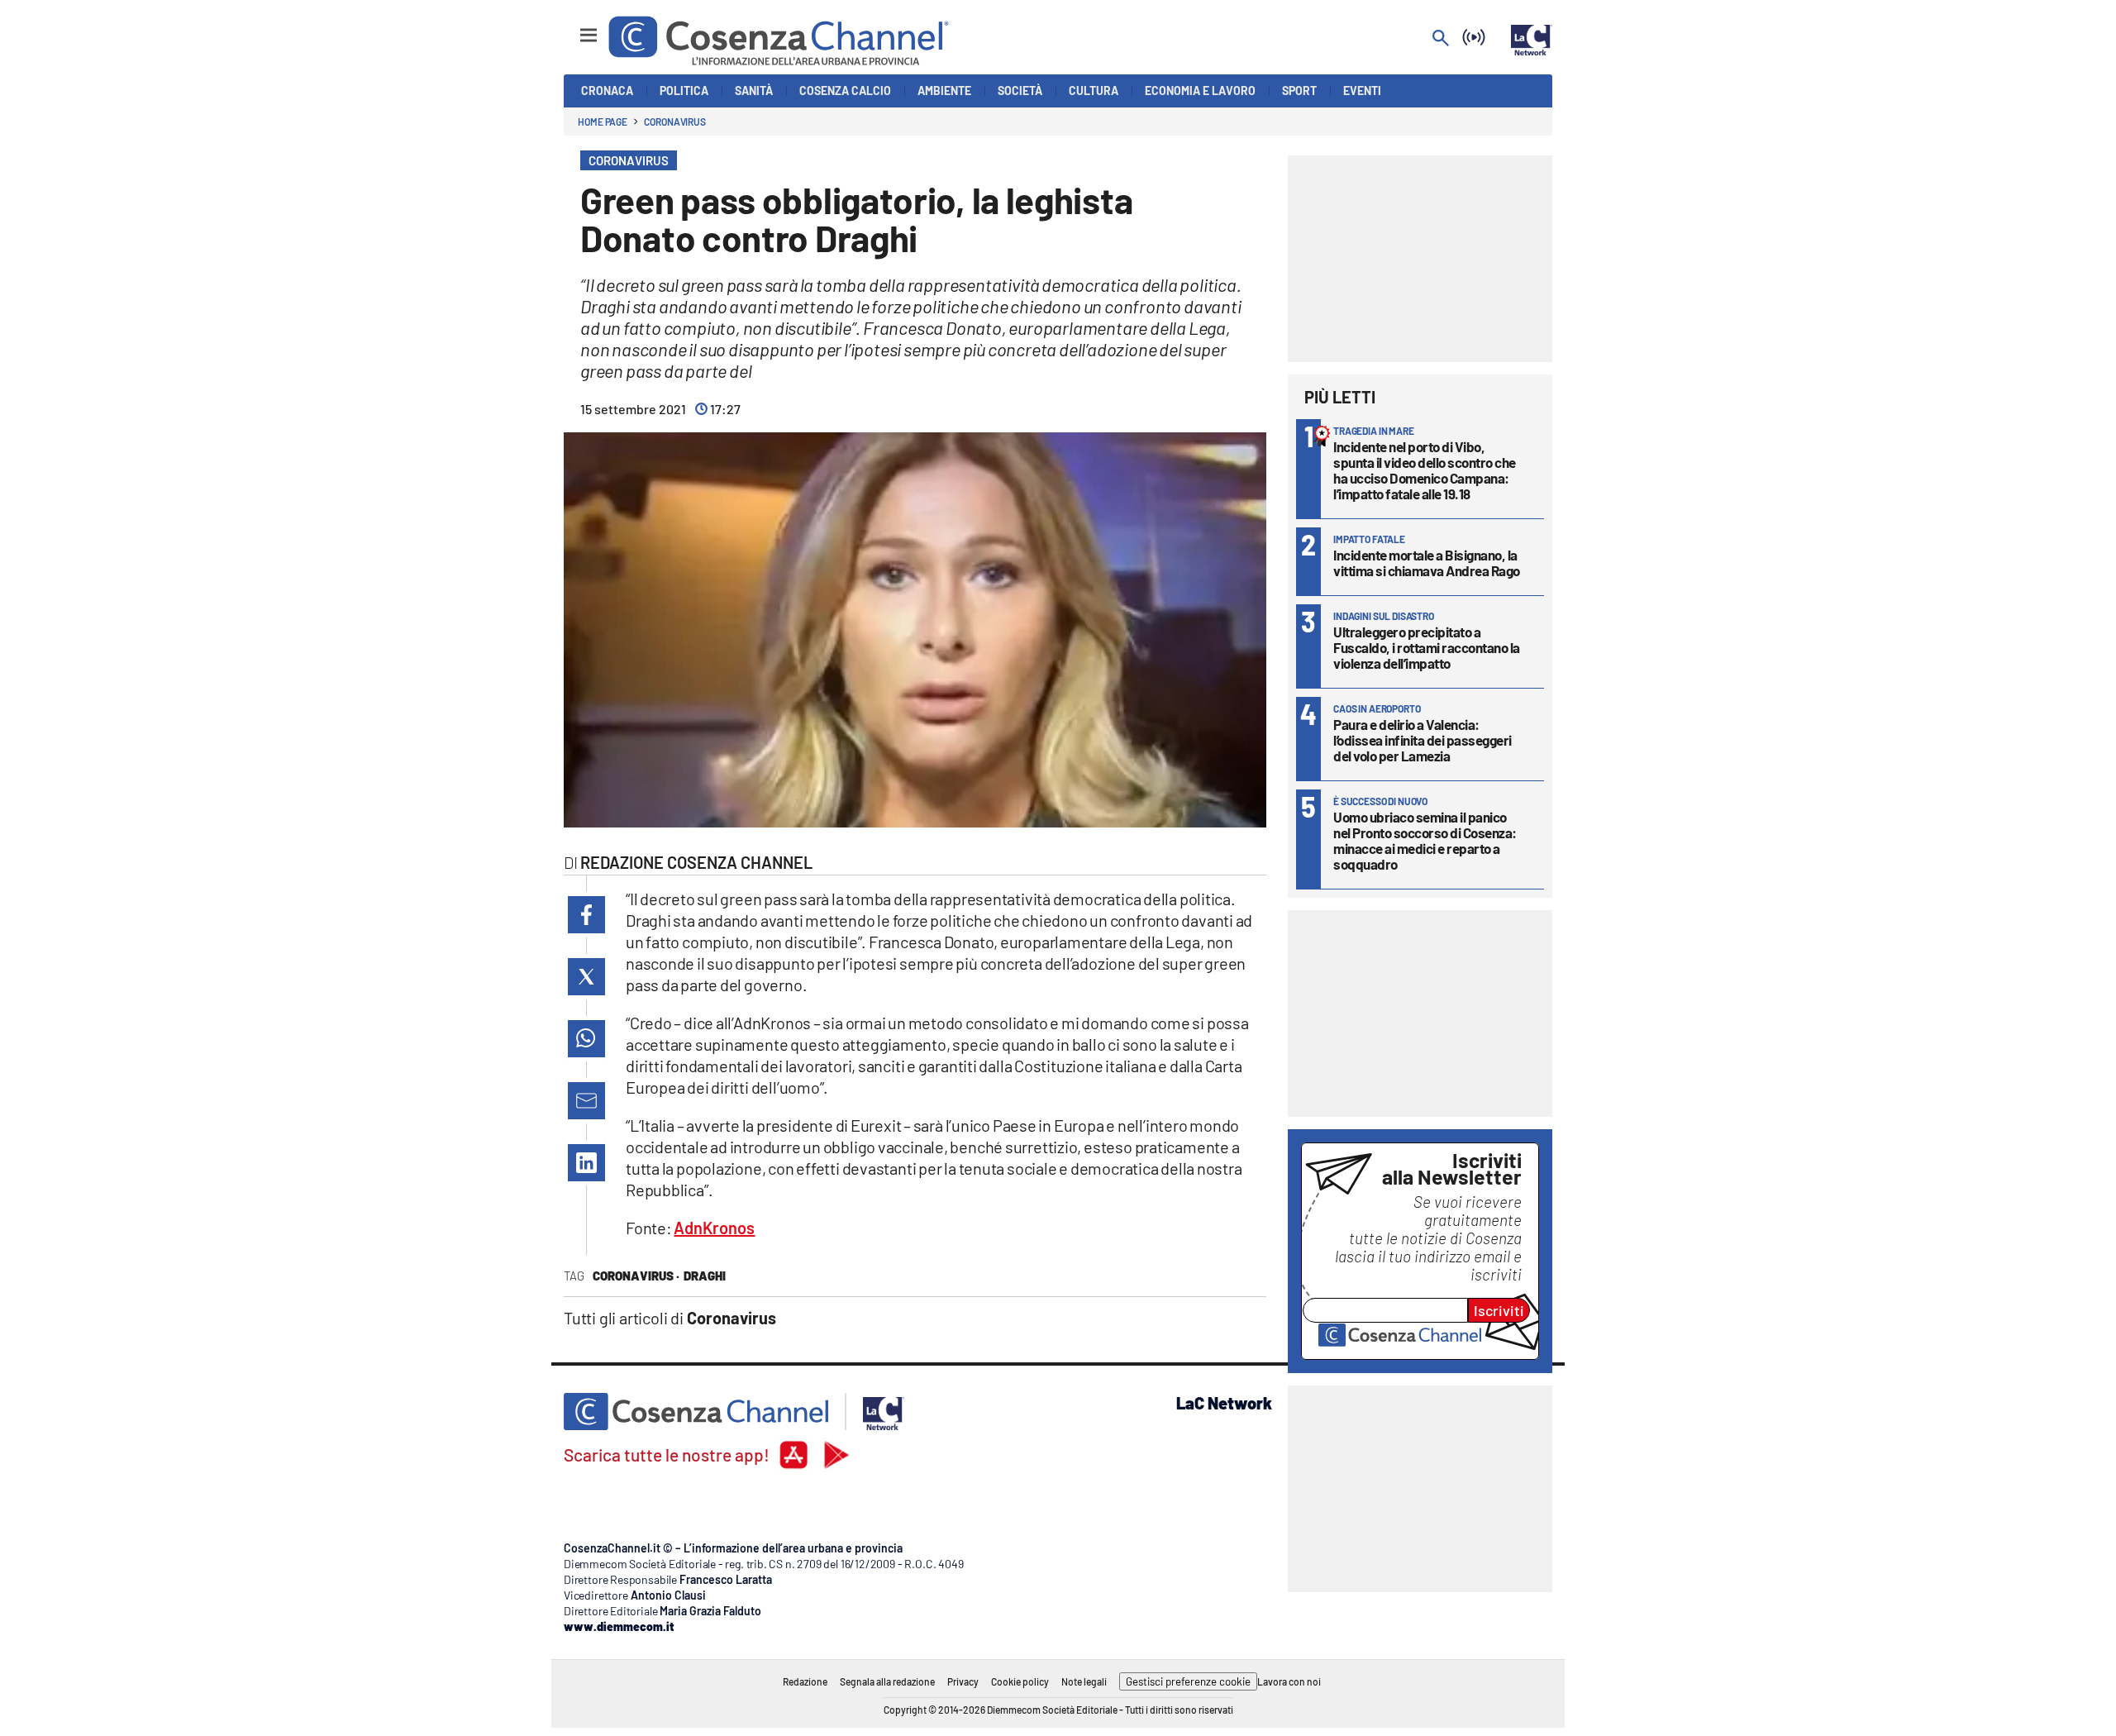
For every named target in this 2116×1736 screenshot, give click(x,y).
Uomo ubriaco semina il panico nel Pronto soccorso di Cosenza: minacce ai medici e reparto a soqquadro (1425, 840)
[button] (586, 915)
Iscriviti (1499, 1310)
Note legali (1084, 1681)
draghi (705, 1276)
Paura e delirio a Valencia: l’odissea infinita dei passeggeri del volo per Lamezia (1423, 740)
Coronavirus (675, 122)
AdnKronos (714, 1228)
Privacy (963, 1681)
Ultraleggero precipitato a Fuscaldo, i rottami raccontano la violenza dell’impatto (1427, 647)
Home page (603, 122)
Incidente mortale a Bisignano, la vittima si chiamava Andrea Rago (1427, 563)
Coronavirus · (636, 1276)
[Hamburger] (573, 28)
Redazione (805, 1681)
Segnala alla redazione (887, 1681)
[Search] (1441, 39)
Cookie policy (1020, 1681)
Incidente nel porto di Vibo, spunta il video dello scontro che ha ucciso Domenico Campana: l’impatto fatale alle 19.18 (1425, 470)
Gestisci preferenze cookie (1188, 1681)
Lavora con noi (1289, 1681)
